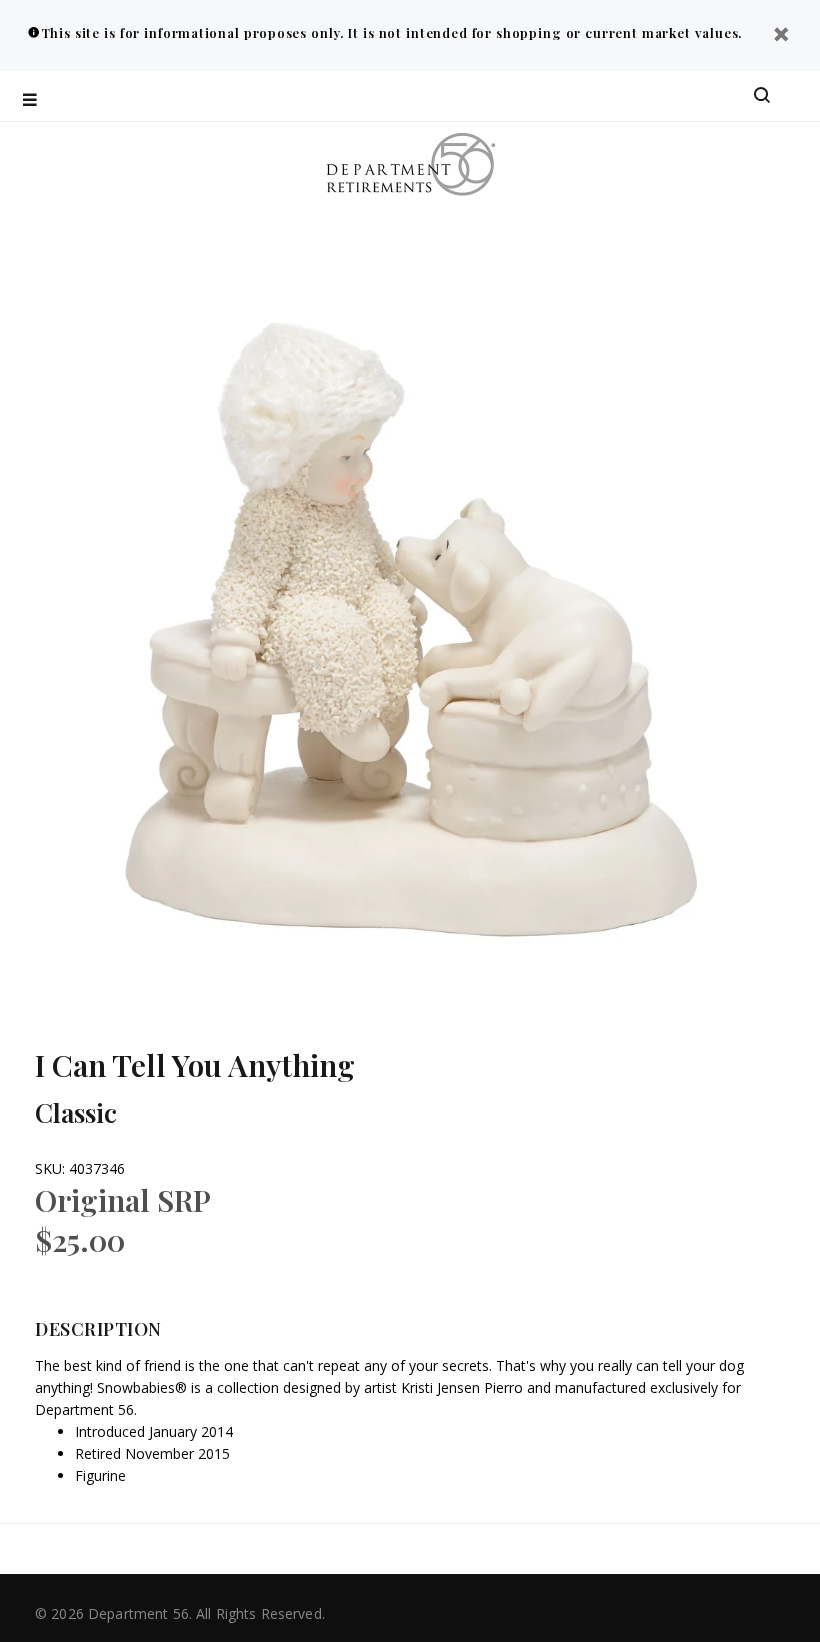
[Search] (762, 96)
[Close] (781, 36)
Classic (76, 1112)
